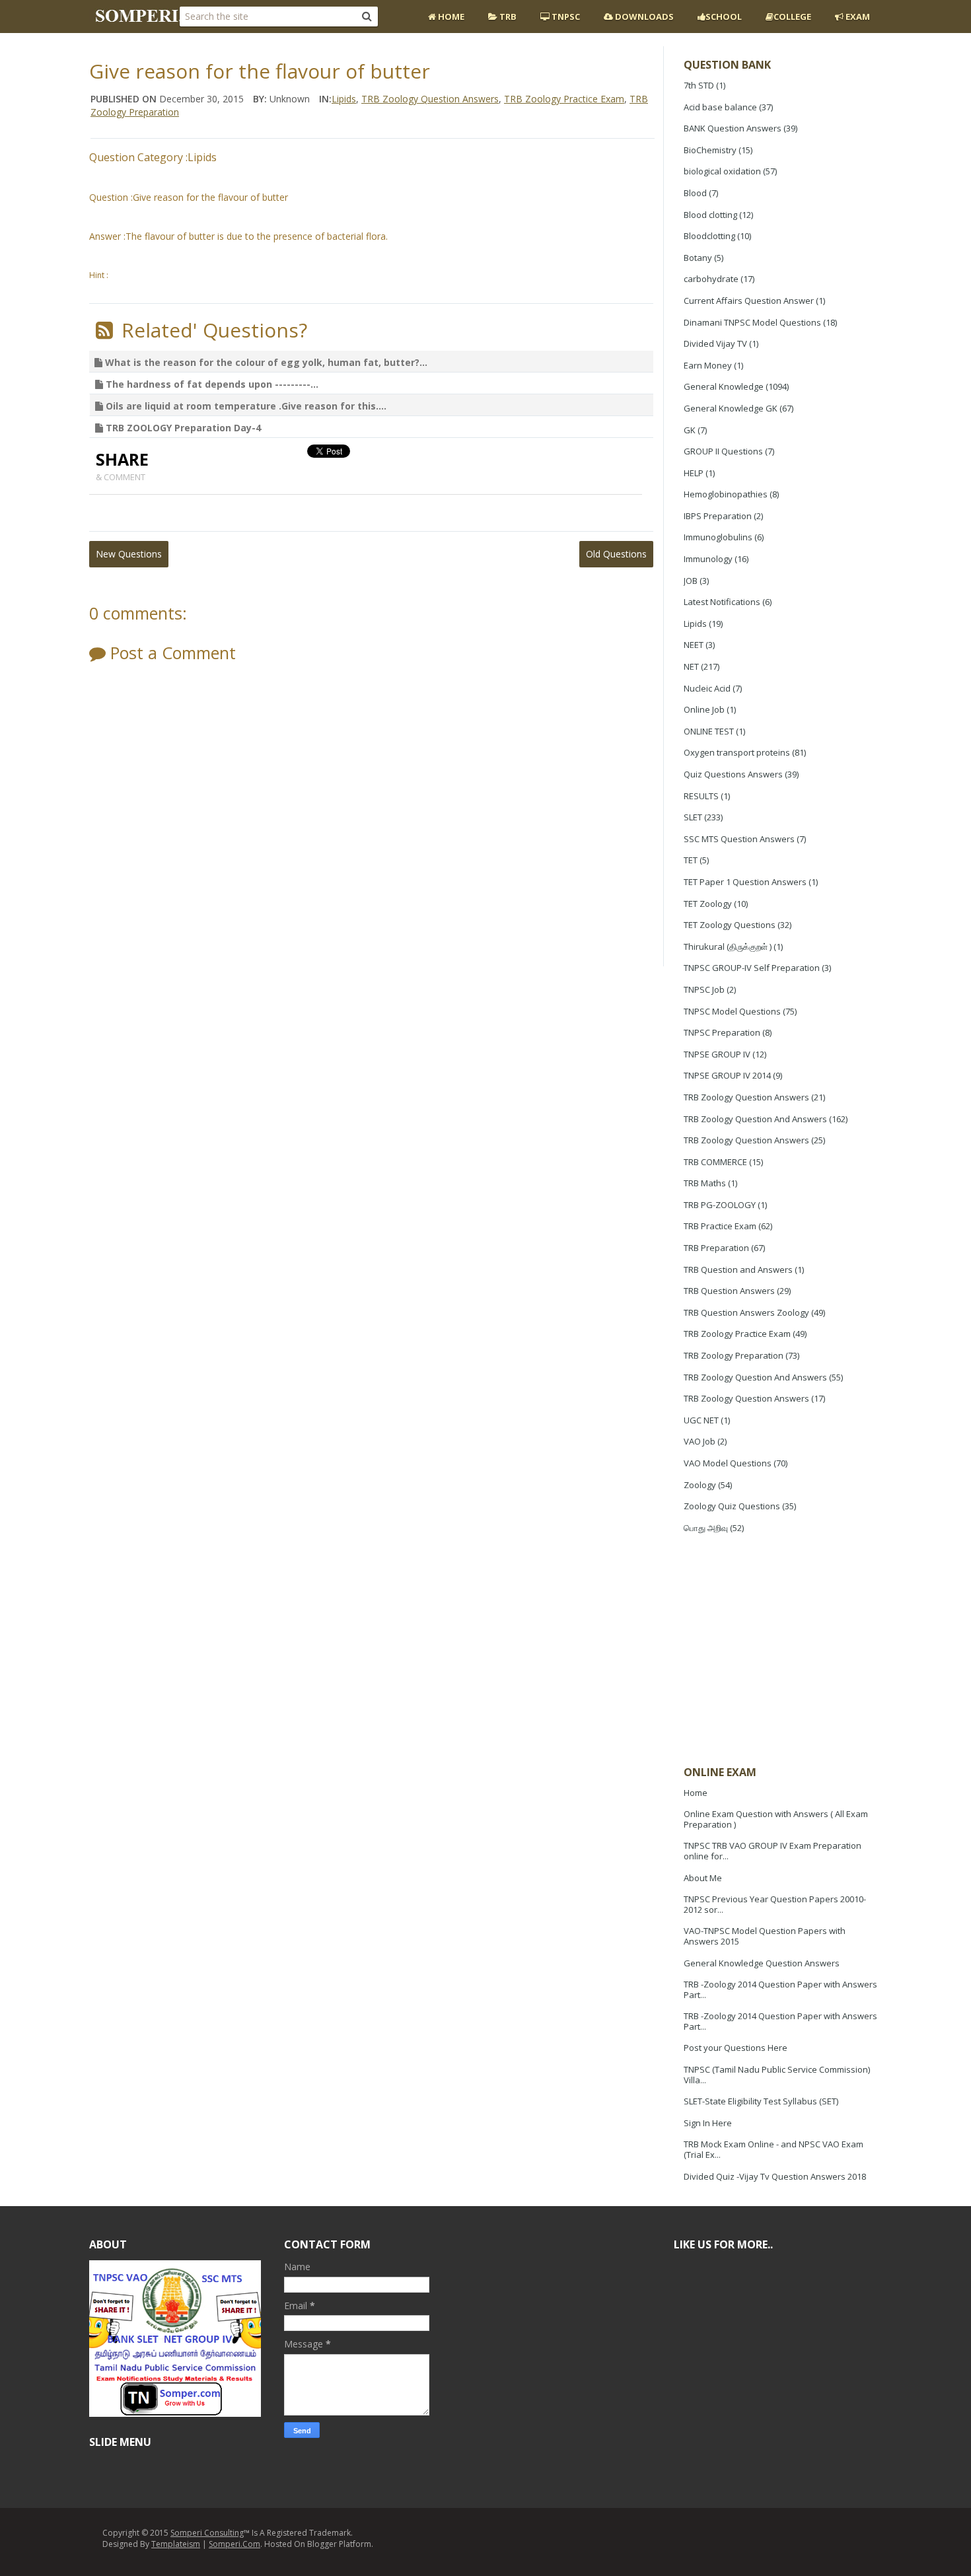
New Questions (129, 554)
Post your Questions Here (736, 2048)
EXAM (857, 17)
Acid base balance (720, 107)
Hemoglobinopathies (726, 494)
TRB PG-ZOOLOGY (720, 1205)
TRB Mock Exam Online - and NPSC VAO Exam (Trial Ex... (773, 2149)
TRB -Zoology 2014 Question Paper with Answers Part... (780, 1989)
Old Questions (616, 554)
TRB (507, 17)
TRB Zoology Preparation (734, 1355)
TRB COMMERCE (715, 1162)
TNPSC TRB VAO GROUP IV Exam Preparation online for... (773, 1851)
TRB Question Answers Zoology (746, 1312)
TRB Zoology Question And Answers (755, 1119)
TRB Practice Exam (720, 1226)
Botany (698, 258)
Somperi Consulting (207, 2533)
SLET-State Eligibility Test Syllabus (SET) (761, 2101)
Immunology (708, 559)
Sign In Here (708, 2123)
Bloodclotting (709, 236)
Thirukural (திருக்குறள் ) (728, 947)
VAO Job (700, 1441)
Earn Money (708, 365)
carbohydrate (711, 279)
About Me (703, 1878)
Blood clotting (710, 215)
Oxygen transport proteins (737, 752)
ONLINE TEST (709, 731)
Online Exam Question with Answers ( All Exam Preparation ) (776, 1819)
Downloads (643, 17)
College (792, 17)
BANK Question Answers (733, 128)
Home (450, 17)
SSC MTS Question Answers (739, 839)
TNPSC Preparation (722, 1032)
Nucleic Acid (707, 688)
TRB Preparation (716, 1248)
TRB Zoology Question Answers (746, 1097)
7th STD (699, 85)
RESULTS (701, 796)
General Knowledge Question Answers (762, 1963)
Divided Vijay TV (715, 343)
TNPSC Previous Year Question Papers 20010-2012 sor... (775, 1904)
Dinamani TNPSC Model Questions (752, 322)
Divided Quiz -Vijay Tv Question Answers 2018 (775, 2176)
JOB (691, 581)
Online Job (704, 709)
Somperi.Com (234, 2544)
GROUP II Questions (723, 451)
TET (691, 860)
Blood (695, 193)
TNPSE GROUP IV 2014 (727, 1075)
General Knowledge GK (731, 408)
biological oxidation (722, 171)
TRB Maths (705, 1183)
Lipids (695, 624)
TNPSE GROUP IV (717, 1054)
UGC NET (701, 1420)
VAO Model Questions (728, 1463)
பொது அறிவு (706, 1528)
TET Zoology (708, 904)
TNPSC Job (704, 989)
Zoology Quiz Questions (732, 1506)
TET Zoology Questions (730, 925)
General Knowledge (724, 386)
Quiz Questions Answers (733, 774)
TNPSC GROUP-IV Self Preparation (752, 968)
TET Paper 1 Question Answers (745, 882)
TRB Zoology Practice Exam (737, 1334)
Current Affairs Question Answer (749, 301)
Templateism (176, 2544)
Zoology (700, 1485)
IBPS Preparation (718, 516)
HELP (694, 473)
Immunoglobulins (718, 537)
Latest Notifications (722, 602)
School (724, 17)
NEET (694, 645)
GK (690, 430)
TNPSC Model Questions (732, 1011)
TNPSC (565, 17)
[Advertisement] (783, 1651)
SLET (693, 817)
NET (691, 666)
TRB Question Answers (729, 1291)
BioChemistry (710, 150)
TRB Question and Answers (738, 1270)
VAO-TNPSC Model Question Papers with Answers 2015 (765, 1936)
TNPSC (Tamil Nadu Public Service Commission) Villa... (777, 2075)
